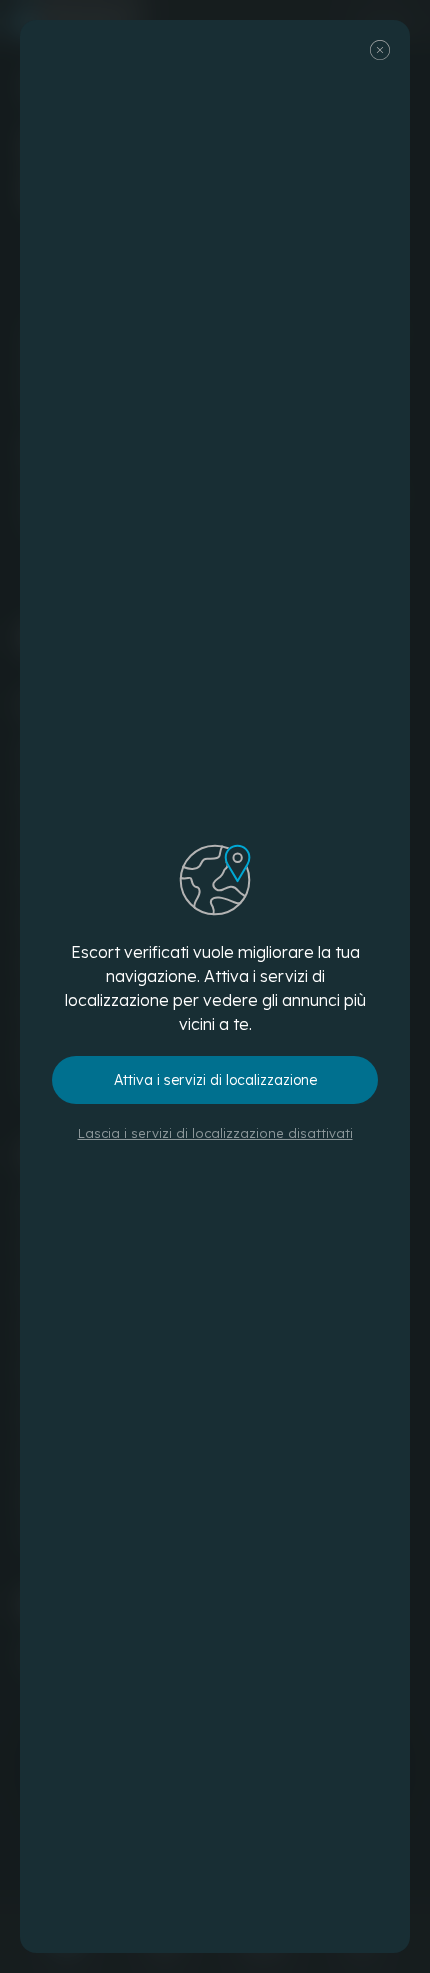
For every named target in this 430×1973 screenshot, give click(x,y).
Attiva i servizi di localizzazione (215, 1080)
